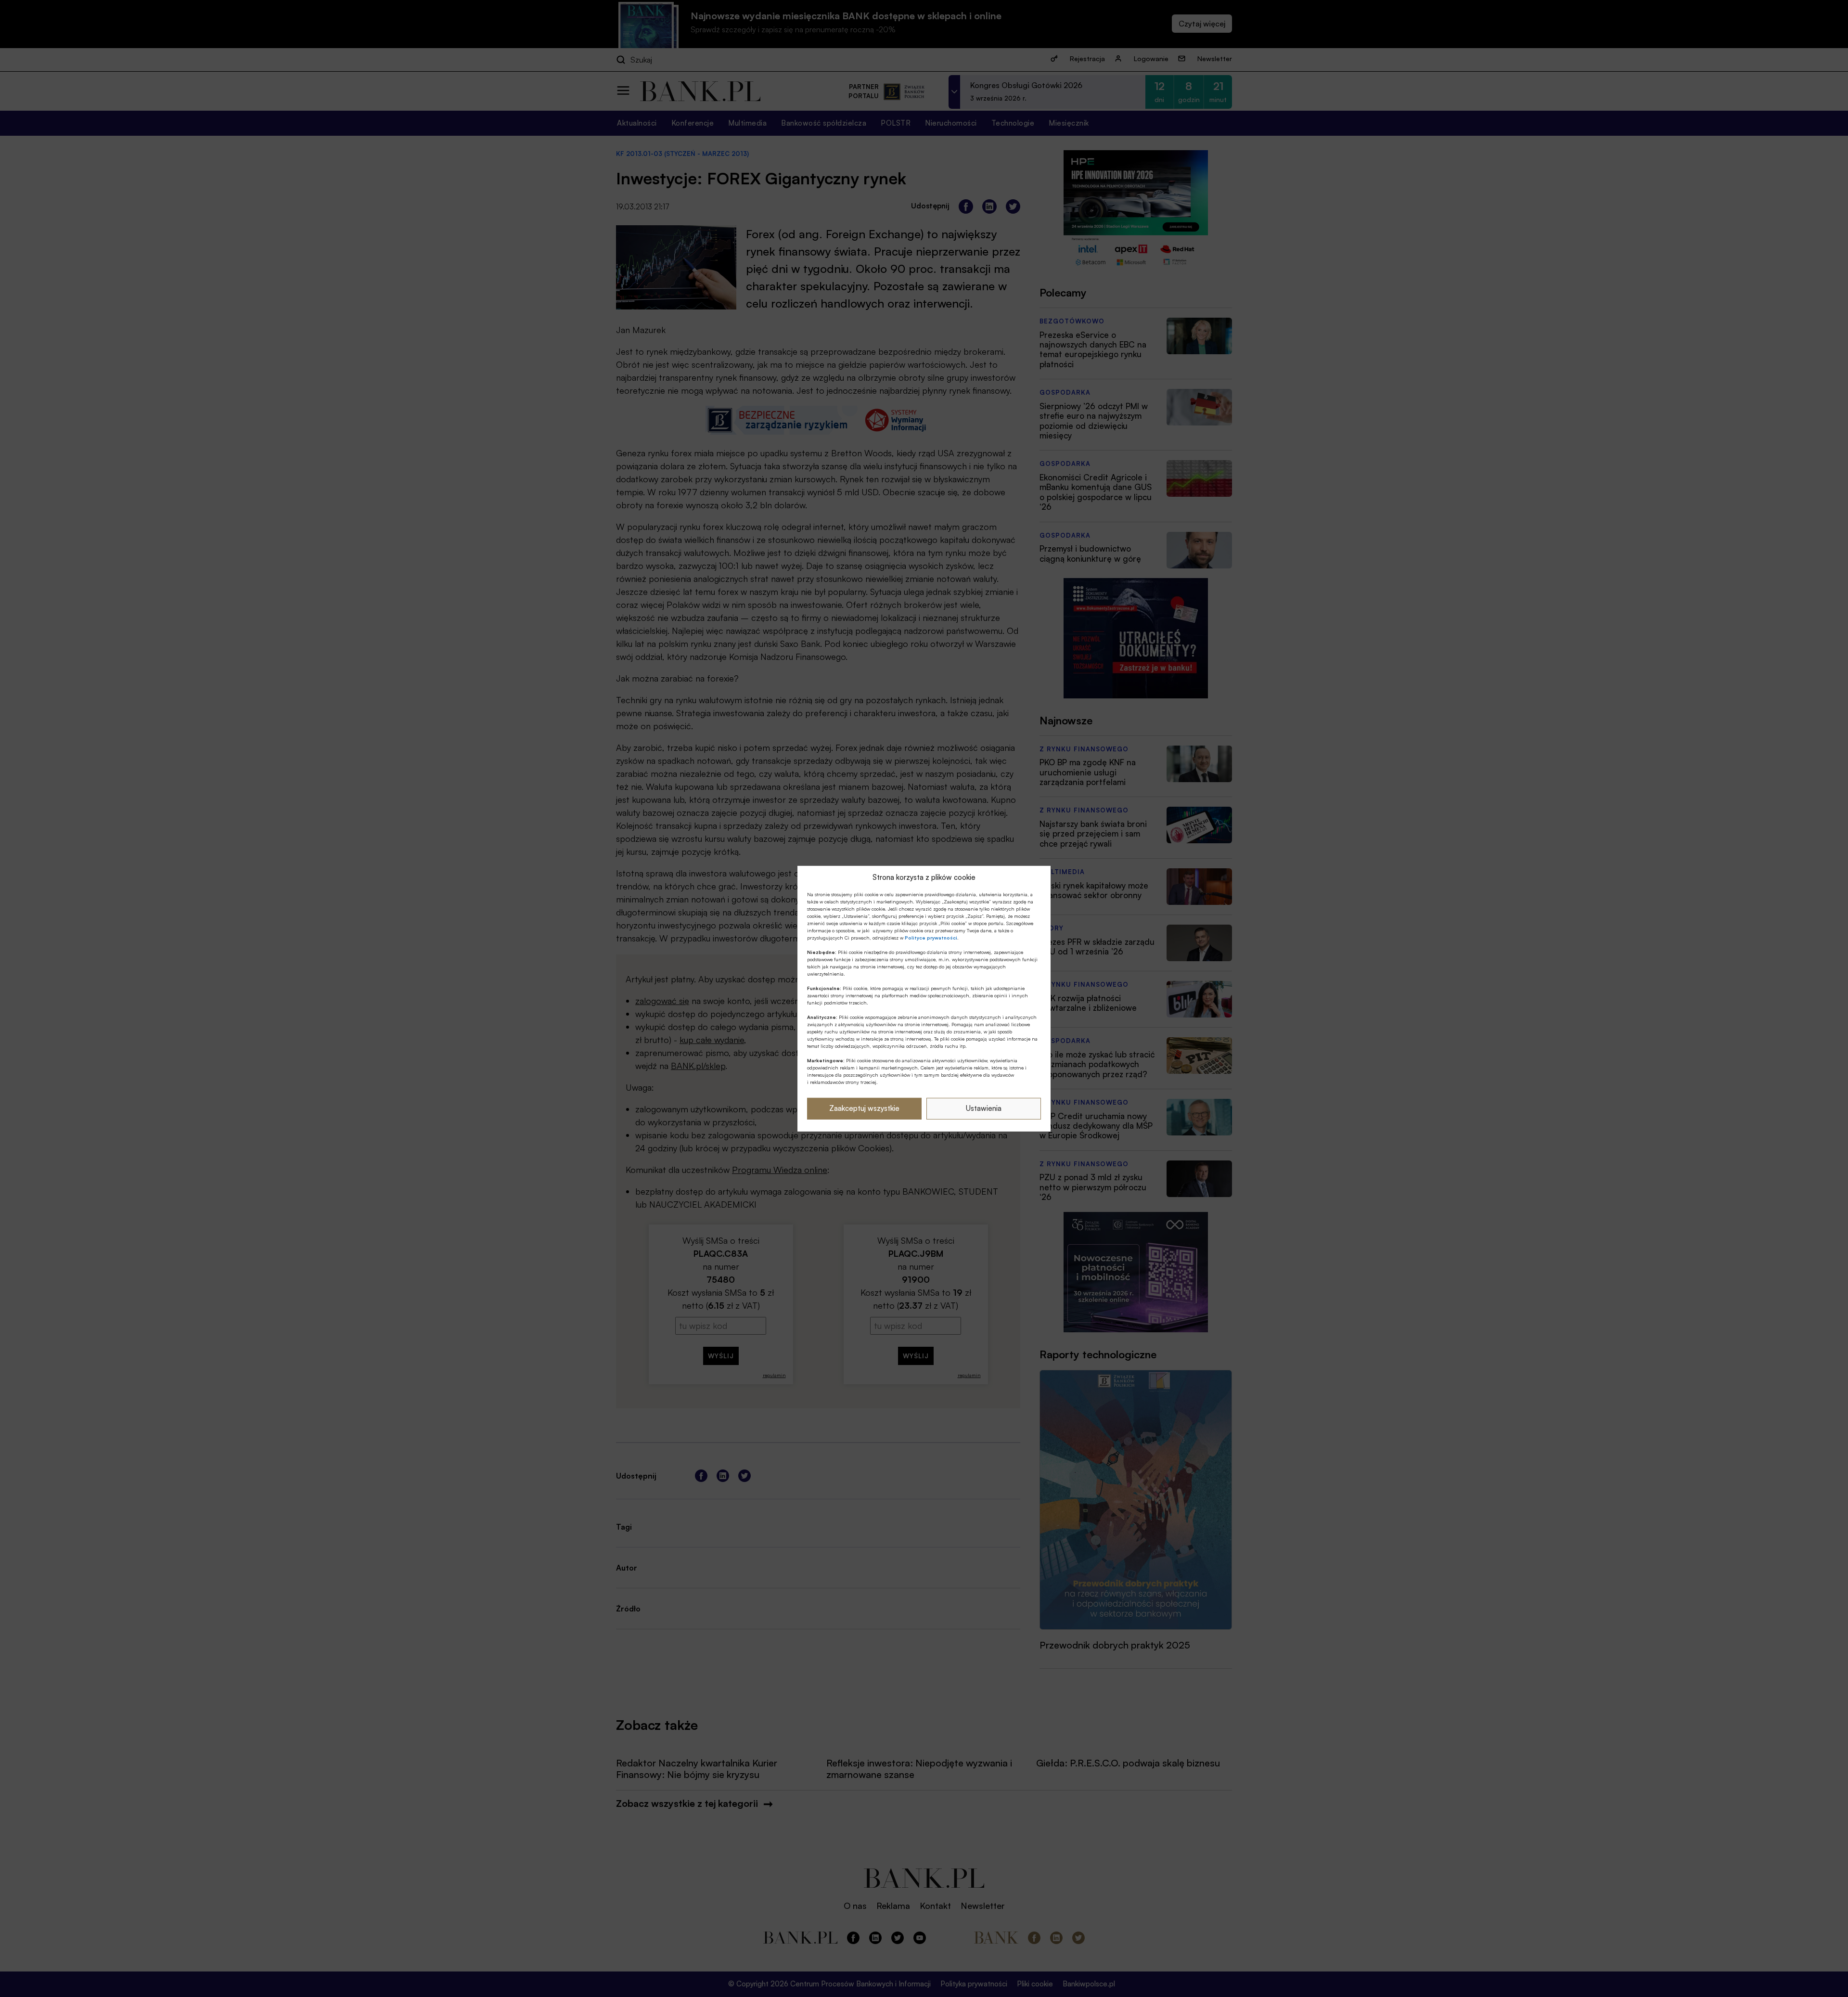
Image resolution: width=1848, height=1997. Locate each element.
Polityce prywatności (931, 938)
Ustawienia (984, 1108)
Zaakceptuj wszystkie (864, 1108)
